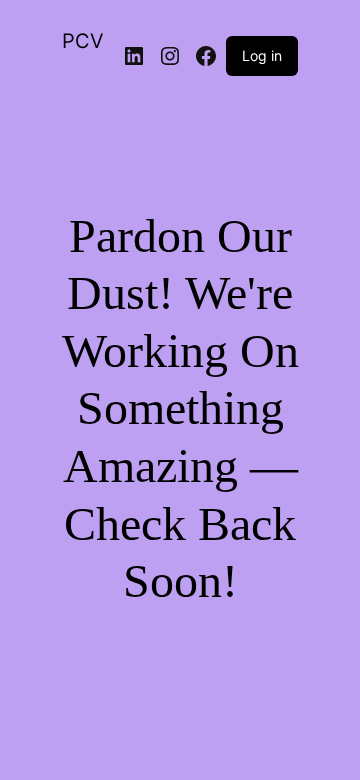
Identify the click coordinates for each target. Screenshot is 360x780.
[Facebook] (206, 56)
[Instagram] (170, 56)
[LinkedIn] (134, 56)
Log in (262, 55)
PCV (83, 41)
